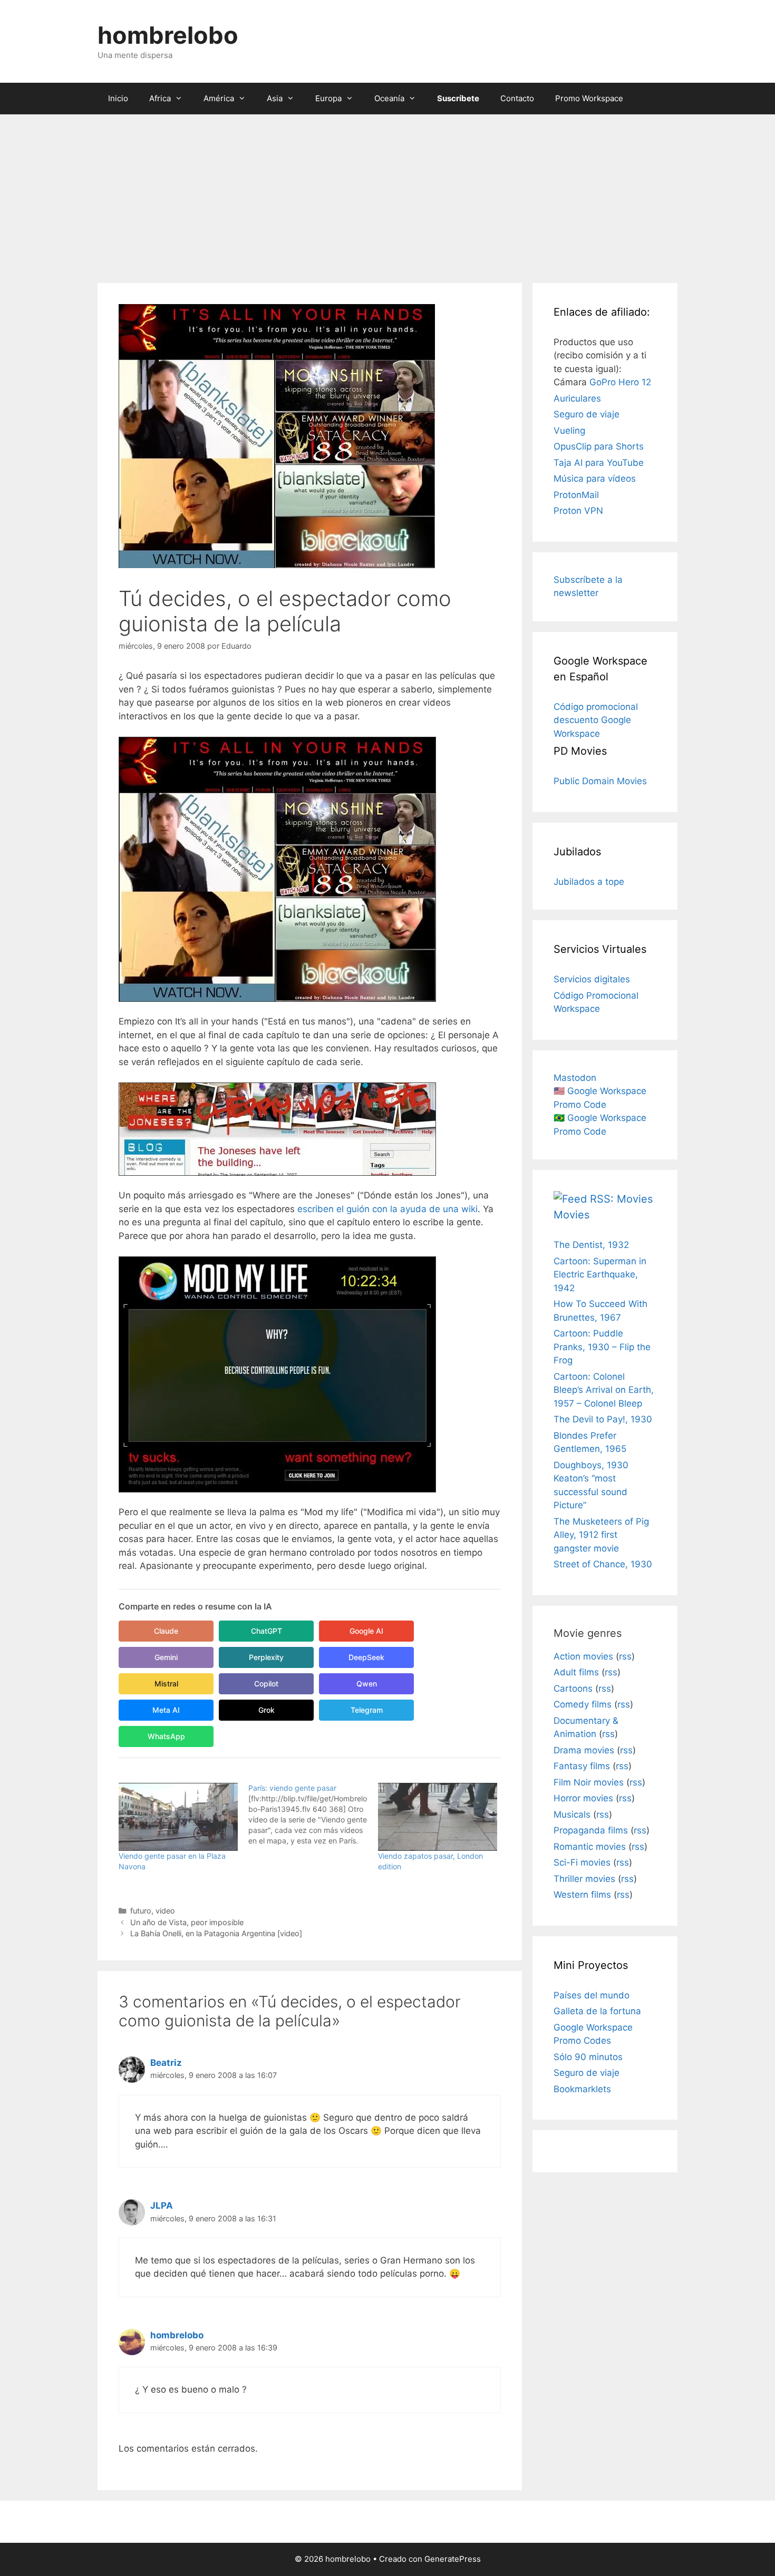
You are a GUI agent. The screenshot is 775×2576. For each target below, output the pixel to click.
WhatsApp (166, 1736)
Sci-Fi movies (582, 1862)
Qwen (367, 1684)
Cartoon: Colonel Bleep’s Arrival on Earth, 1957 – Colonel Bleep (604, 1390)
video (165, 1911)
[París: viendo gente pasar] (313, 1814)
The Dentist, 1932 (591, 1245)
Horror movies (583, 1798)
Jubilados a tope (589, 882)
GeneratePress (453, 2559)
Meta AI (166, 1710)
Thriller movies (584, 1879)
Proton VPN (578, 511)
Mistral (166, 1684)
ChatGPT (267, 1631)
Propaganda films (591, 1830)
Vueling (569, 431)
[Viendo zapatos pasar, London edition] (438, 1817)
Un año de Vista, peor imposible (187, 1922)
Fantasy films (582, 1766)
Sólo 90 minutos (588, 2057)
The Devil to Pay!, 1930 (603, 1419)
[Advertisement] (387, 193)
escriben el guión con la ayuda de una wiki (387, 1209)
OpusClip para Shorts (599, 446)
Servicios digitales (592, 979)
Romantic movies (590, 1847)
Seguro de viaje (587, 414)
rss (625, 1656)
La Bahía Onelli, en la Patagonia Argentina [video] (216, 1933)
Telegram (367, 1710)
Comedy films (583, 1704)
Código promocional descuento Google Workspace (596, 720)
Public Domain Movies (600, 781)
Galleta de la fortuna (597, 2011)
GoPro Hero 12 (620, 382)
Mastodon (575, 1078)
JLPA (162, 2206)
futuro (141, 1911)
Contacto (517, 98)
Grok (267, 1710)
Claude (166, 1631)
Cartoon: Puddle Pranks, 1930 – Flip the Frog (602, 1347)
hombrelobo (168, 35)
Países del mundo (592, 1995)
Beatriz (166, 2063)
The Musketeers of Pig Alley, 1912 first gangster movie (601, 1535)
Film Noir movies (589, 1782)
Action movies (583, 1656)
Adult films (576, 1672)
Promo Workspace (589, 98)
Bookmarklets (582, 2089)
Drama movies (584, 1750)
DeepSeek (366, 1657)
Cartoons (573, 1689)
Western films (582, 1895)
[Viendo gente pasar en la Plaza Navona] (178, 1817)
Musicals (572, 1814)
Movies (571, 1215)
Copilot (266, 1684)
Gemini (166, 1657)
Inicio (118, 98)
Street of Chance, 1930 (603, 1564)
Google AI (366, 1631)
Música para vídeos (595, 479)
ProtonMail (576, 495)
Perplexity (266, 1657)
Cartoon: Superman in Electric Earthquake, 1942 (600, 1275)
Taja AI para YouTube (599, 463)
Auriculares (577, 398)
